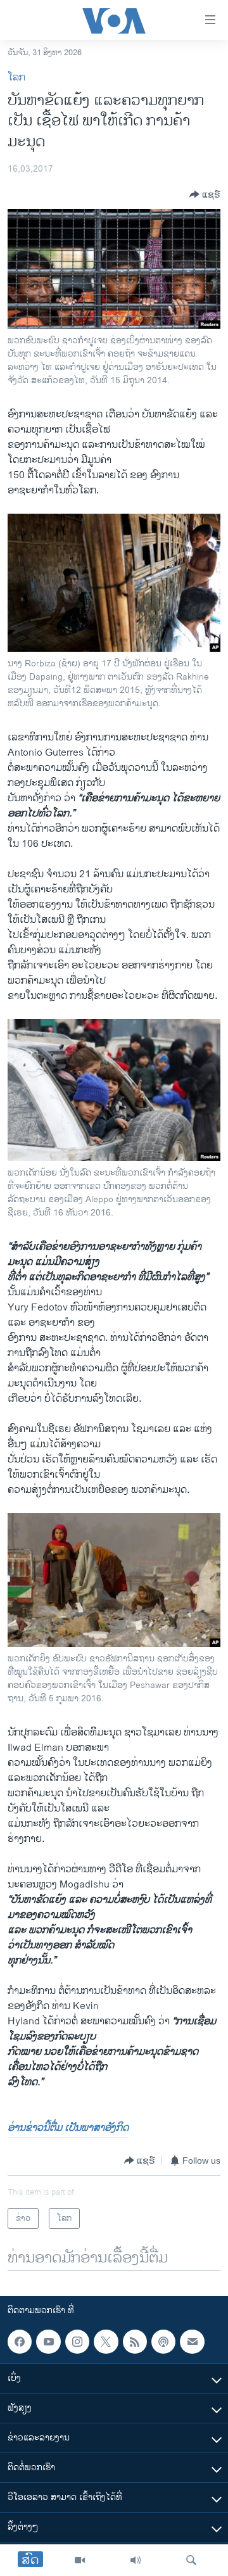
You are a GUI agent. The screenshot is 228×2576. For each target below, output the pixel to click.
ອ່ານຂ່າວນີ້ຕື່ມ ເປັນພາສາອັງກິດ (68, 2128)
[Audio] (136, 2560)
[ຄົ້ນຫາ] (191, 2560)
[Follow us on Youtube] (48, 2342)
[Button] (205, 194)
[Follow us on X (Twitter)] (106, 2342)
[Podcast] (163, 2342)
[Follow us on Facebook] (20, 2342)
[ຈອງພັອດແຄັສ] (192, 2342)
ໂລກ (16, 78)
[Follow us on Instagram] (77, 2342)
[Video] (80, 2560)
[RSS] (135, 2342)
